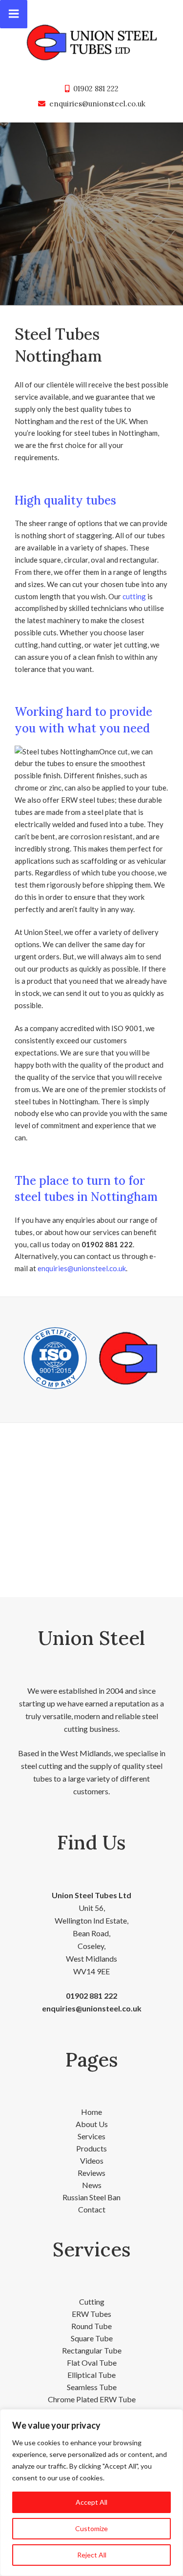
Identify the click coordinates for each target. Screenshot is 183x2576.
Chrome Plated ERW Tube (92, 2399)
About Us (92, 2124)
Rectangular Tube (92, 2350)
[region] (91, 2493)
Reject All (92, 2555)
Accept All (91, 2502)
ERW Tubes (91, 2314)
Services (91, 2136)
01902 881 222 (96, 89)
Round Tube (91, 2326)
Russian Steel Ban (91, 2197)
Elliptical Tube (91, 2375)
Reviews (91, 2173)
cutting (134, 596)
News (92, 2185)
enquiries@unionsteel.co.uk (97, 104)
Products (91, 2148)
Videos (92, 2160)
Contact (92, 2209)
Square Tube (92, 2338)
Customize (91, 2528)
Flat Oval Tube (92, 2363)
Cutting (92, 2302)
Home (91, 2112)
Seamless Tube (92, 2387)
